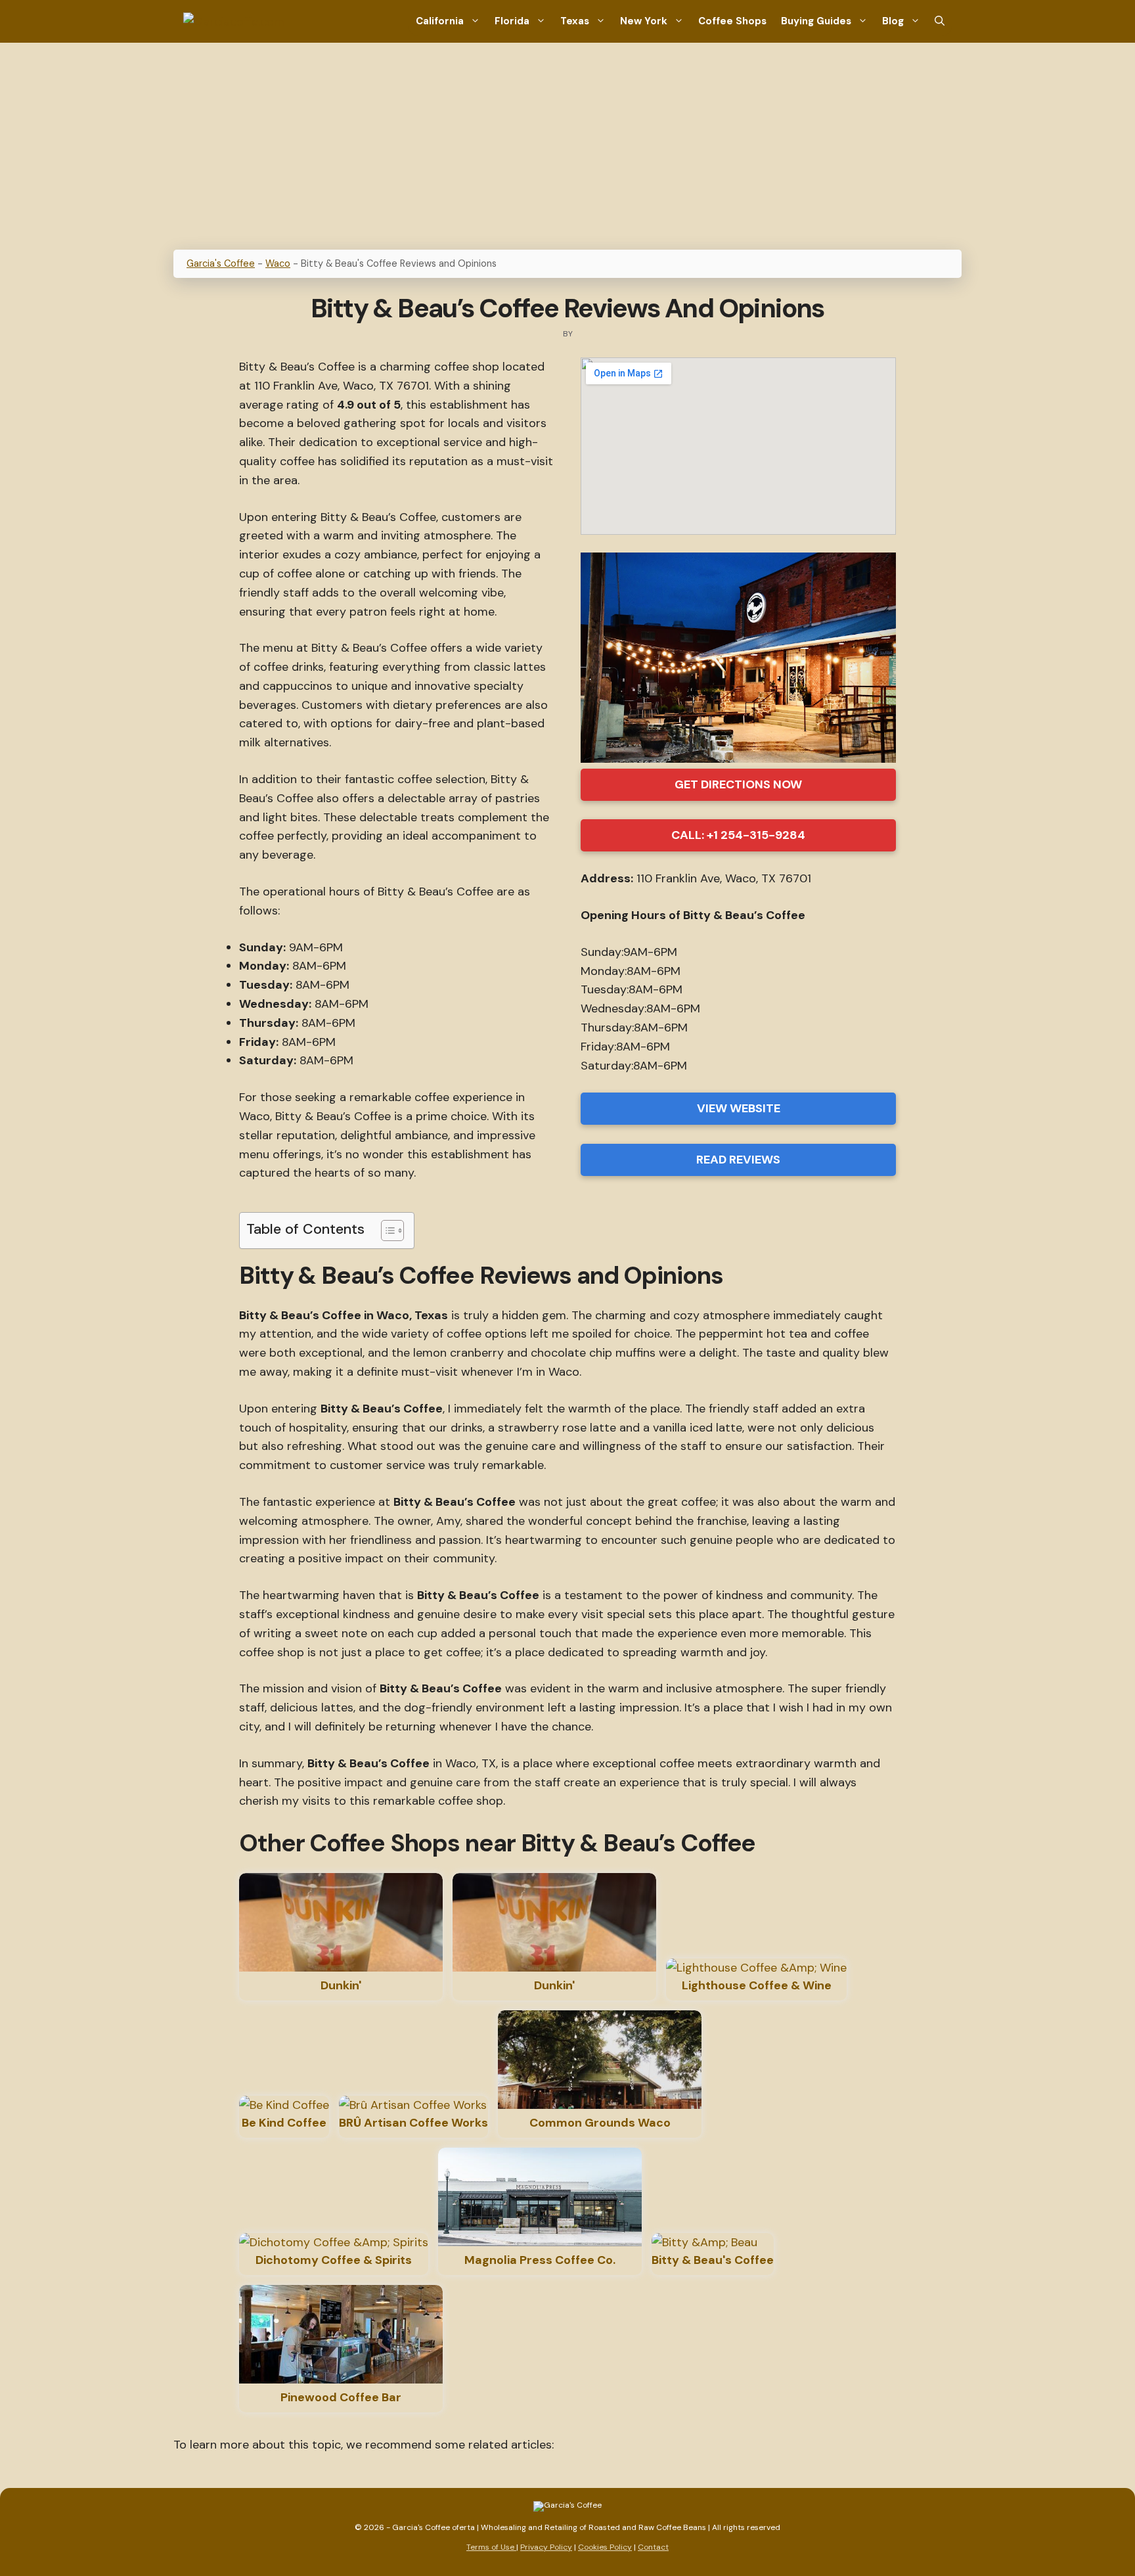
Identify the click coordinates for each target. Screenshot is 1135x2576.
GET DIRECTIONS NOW (738, 784)
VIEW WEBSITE (739, 1108)
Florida (512, 21)
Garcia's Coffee (221, 263)
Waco (278, 263)
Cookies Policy (605, 2547)
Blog (893, 21)
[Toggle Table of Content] (386, 1231)
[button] (940, 21)
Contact (653, 2547)
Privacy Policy (546, 2547)
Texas (575, 21)
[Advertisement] (567, 141)
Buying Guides (816, 21)
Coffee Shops (732, 21)
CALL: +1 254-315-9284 (738, 835)
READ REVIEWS (738, 1160)
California (440, 21)
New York (644, 21)
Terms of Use (491, 2547)
